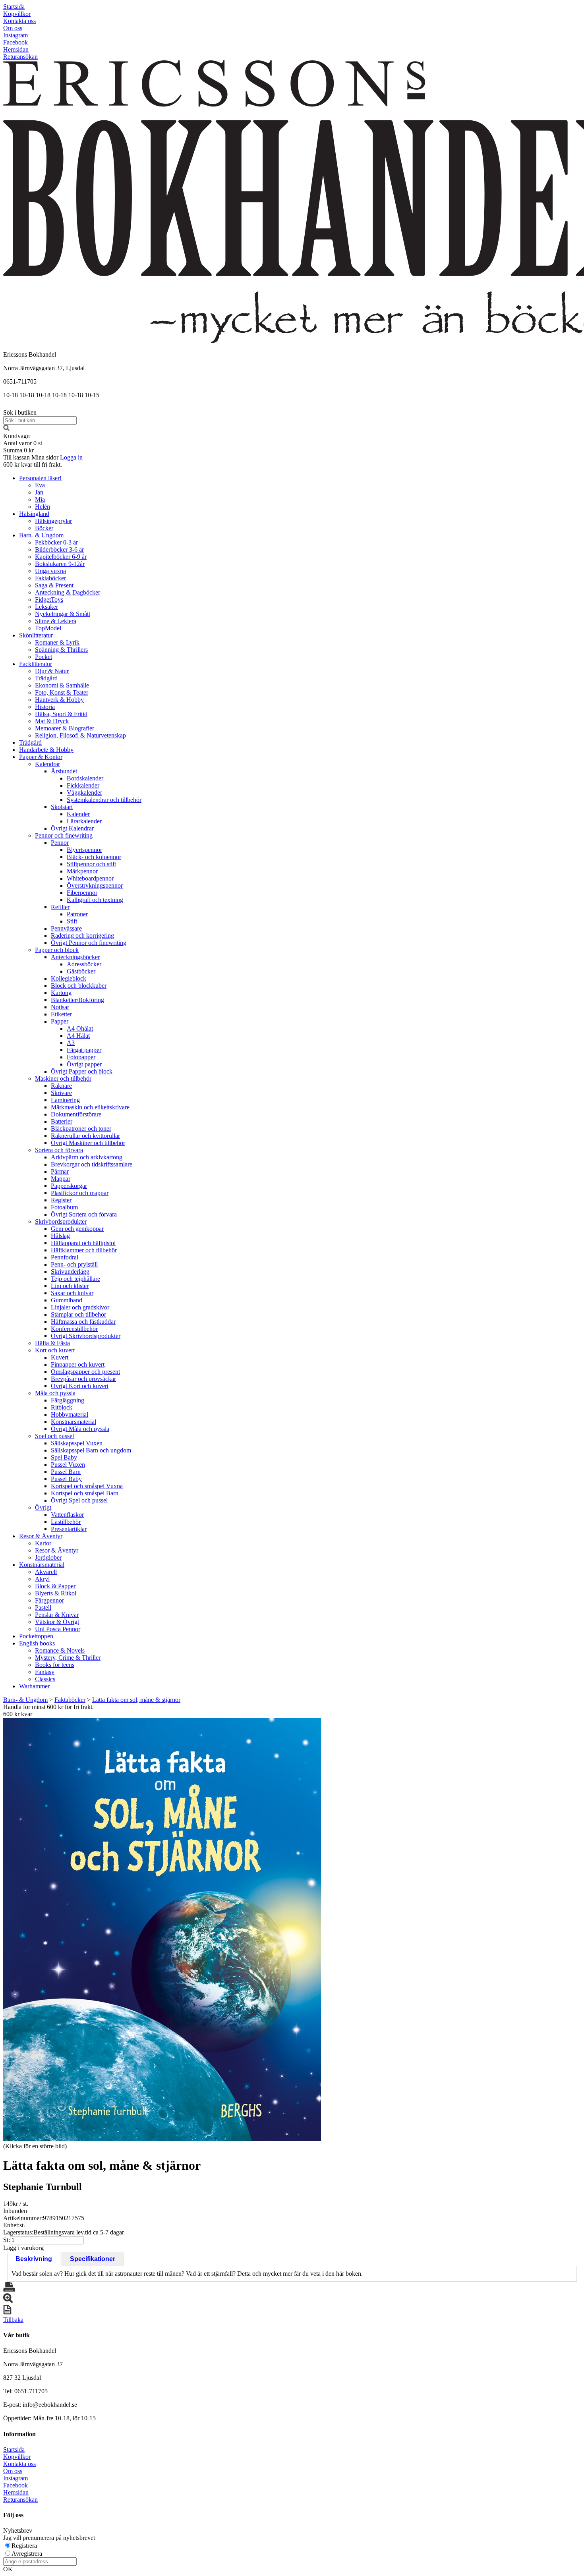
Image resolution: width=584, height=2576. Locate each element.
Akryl (42, 1579)
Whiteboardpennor (90, 878)
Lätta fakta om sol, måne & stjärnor (136, 1700)
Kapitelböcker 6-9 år (61, 557)
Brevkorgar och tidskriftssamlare (92, 1164)
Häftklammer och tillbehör (84, 1250)
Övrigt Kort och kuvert (80, 1386)
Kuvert (60, 1357)
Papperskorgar (69, 1186)
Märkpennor (82, 871)
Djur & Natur (52, 671)
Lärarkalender (84, 821)
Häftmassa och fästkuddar (83, 1322)
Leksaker (46, 607)
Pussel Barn (66, 1472)
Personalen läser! (40, 478)
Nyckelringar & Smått (63, 614)
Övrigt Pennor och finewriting (89, 943)
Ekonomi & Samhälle (62, 685)
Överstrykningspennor (95, 885)
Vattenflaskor (67, 1515)
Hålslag (60, 1236)
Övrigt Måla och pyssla (80, 1429)
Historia (45, 707)
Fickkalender (83, 785)
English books (37, 1643)
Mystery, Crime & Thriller (68, 1658)
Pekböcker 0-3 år (56, 542)
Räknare (61, 1086)
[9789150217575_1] (162, 1929)
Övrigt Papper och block (82, 1071)
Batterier (62, 1121)
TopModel (48, 628)
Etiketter (61, 1014)
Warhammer (34, 1686)
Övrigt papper (84, 1064)
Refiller (60, 907)
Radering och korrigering (82, 936)
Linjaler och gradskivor (80, 1307)
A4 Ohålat (80, 1028)
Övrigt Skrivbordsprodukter (86, 1336)
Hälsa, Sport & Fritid (61, 714)
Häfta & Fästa (52, 1343)
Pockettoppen (36, 1636)
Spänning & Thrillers (61, 650)
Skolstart (62, 807)
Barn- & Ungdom (41, 535)
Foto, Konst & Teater (62, 692)
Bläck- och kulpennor (94, 857)
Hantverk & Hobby (59, 700)
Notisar (60, 1007)
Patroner (77, 914)
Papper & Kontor (41, 757)
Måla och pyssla (55, 1393)
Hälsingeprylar (53, 521)
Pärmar (60, 1171)
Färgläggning (68, 1400)
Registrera (24, 2546)
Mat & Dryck (52, 721)
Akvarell (46, 1572)
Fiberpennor (82, 893)
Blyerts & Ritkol (56, 1593)
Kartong (61, 993)
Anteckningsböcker (75, 957)
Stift (72, 921)
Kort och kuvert (55, 1350)
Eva (40, 485)
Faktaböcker (50, 578)
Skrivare (61, 1093)
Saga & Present (54, 585)
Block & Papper (55, 1586)
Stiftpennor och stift (91, 864)
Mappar (61, 1179)
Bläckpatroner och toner (81, 1129)
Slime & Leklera (56, 621)
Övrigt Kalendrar (72, 828)
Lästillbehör (66, 1522)
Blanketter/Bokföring (77, 1000)
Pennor (60, 843)
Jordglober (48, 1557)
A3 (71, 1043)
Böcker (44, 528)
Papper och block (57, 950)
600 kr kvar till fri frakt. (33, 464)
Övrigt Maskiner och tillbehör (88, 1143)
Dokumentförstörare (76, 1114)
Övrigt (43, 1507)
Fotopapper (81, 1057)
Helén (43, 507)
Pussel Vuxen (68, 1465)
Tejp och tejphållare (75, 1279)
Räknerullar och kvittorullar (85, 1136)
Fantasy (45, 1672)
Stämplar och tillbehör (78, 1314)
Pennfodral (65, 1257)
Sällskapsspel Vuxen (77, 1443)
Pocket (44, 657)
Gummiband (67, 1300)
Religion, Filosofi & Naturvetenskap (80, 735)
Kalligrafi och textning (95, 900)
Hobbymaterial (70, 1414)
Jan (39, 492)
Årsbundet (64, 771)
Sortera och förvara (59, 1150)
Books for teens (55, 1665)
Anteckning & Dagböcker (68, 592)
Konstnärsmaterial (73, 1422)
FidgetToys (49, 600)
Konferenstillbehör (74, 1329)
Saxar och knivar (72, 1293)
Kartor (43, 1543)
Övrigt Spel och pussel (79, 1500)
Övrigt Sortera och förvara (84, 1214)
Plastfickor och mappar (80, 1193)
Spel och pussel (54, 1436)
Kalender (78, 814)
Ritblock (62, 1407)
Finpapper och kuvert (78, 1364)
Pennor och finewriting (64, 835)
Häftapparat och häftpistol (83, 1243)
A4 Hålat (78, 1036)
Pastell (43, 1608)
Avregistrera (27, 2554)
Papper (60, 1021)
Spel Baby (64, 1457)
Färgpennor (49, 1600)
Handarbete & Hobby (46, 750)
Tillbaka (13, 2320)
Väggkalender (84, 793)
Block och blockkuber (79, 986)
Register (61, 1200)
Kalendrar (47, 764)
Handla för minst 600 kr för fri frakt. (48, 1710)
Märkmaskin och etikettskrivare (90, 1107)
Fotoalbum (64, 1207)
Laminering (65, 1100)
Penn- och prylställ (74, 1264)
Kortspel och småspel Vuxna (87, 1486)
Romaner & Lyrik (57, 642)
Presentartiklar (69, 1529)
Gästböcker (81, 971)
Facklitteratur (36, 664)
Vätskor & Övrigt (57, 1622)
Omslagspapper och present (85, 1372)
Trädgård (46, 678)
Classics (45, 1679)
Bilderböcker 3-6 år (59, 549)
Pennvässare (66, 928)
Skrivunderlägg (70, 1272)
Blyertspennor (84, 850)
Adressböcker (84, 964)
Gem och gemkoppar (77, 1229)
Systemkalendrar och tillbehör (104, 800)
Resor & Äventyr (41, 1536)
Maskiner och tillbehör (63, 1078)
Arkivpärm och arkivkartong (87, 1157)
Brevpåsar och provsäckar (83, 1379)
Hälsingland (34, 514)
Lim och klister (70, 1286)
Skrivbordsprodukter (61, 1221)
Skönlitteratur (36, 635)
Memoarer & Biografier (65, 728)
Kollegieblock (69, 978)
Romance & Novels (60, 1650)
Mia (40, 499)
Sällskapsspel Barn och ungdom (91, 1450)
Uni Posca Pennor (58, 1629)
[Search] (6, 429)
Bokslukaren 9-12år (60, 564)
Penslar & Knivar (57, 1615)
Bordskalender (85, 778)
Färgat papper (84, 1050)
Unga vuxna (50, 571)
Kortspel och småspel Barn (85, 1493)
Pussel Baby (66, 1479)
